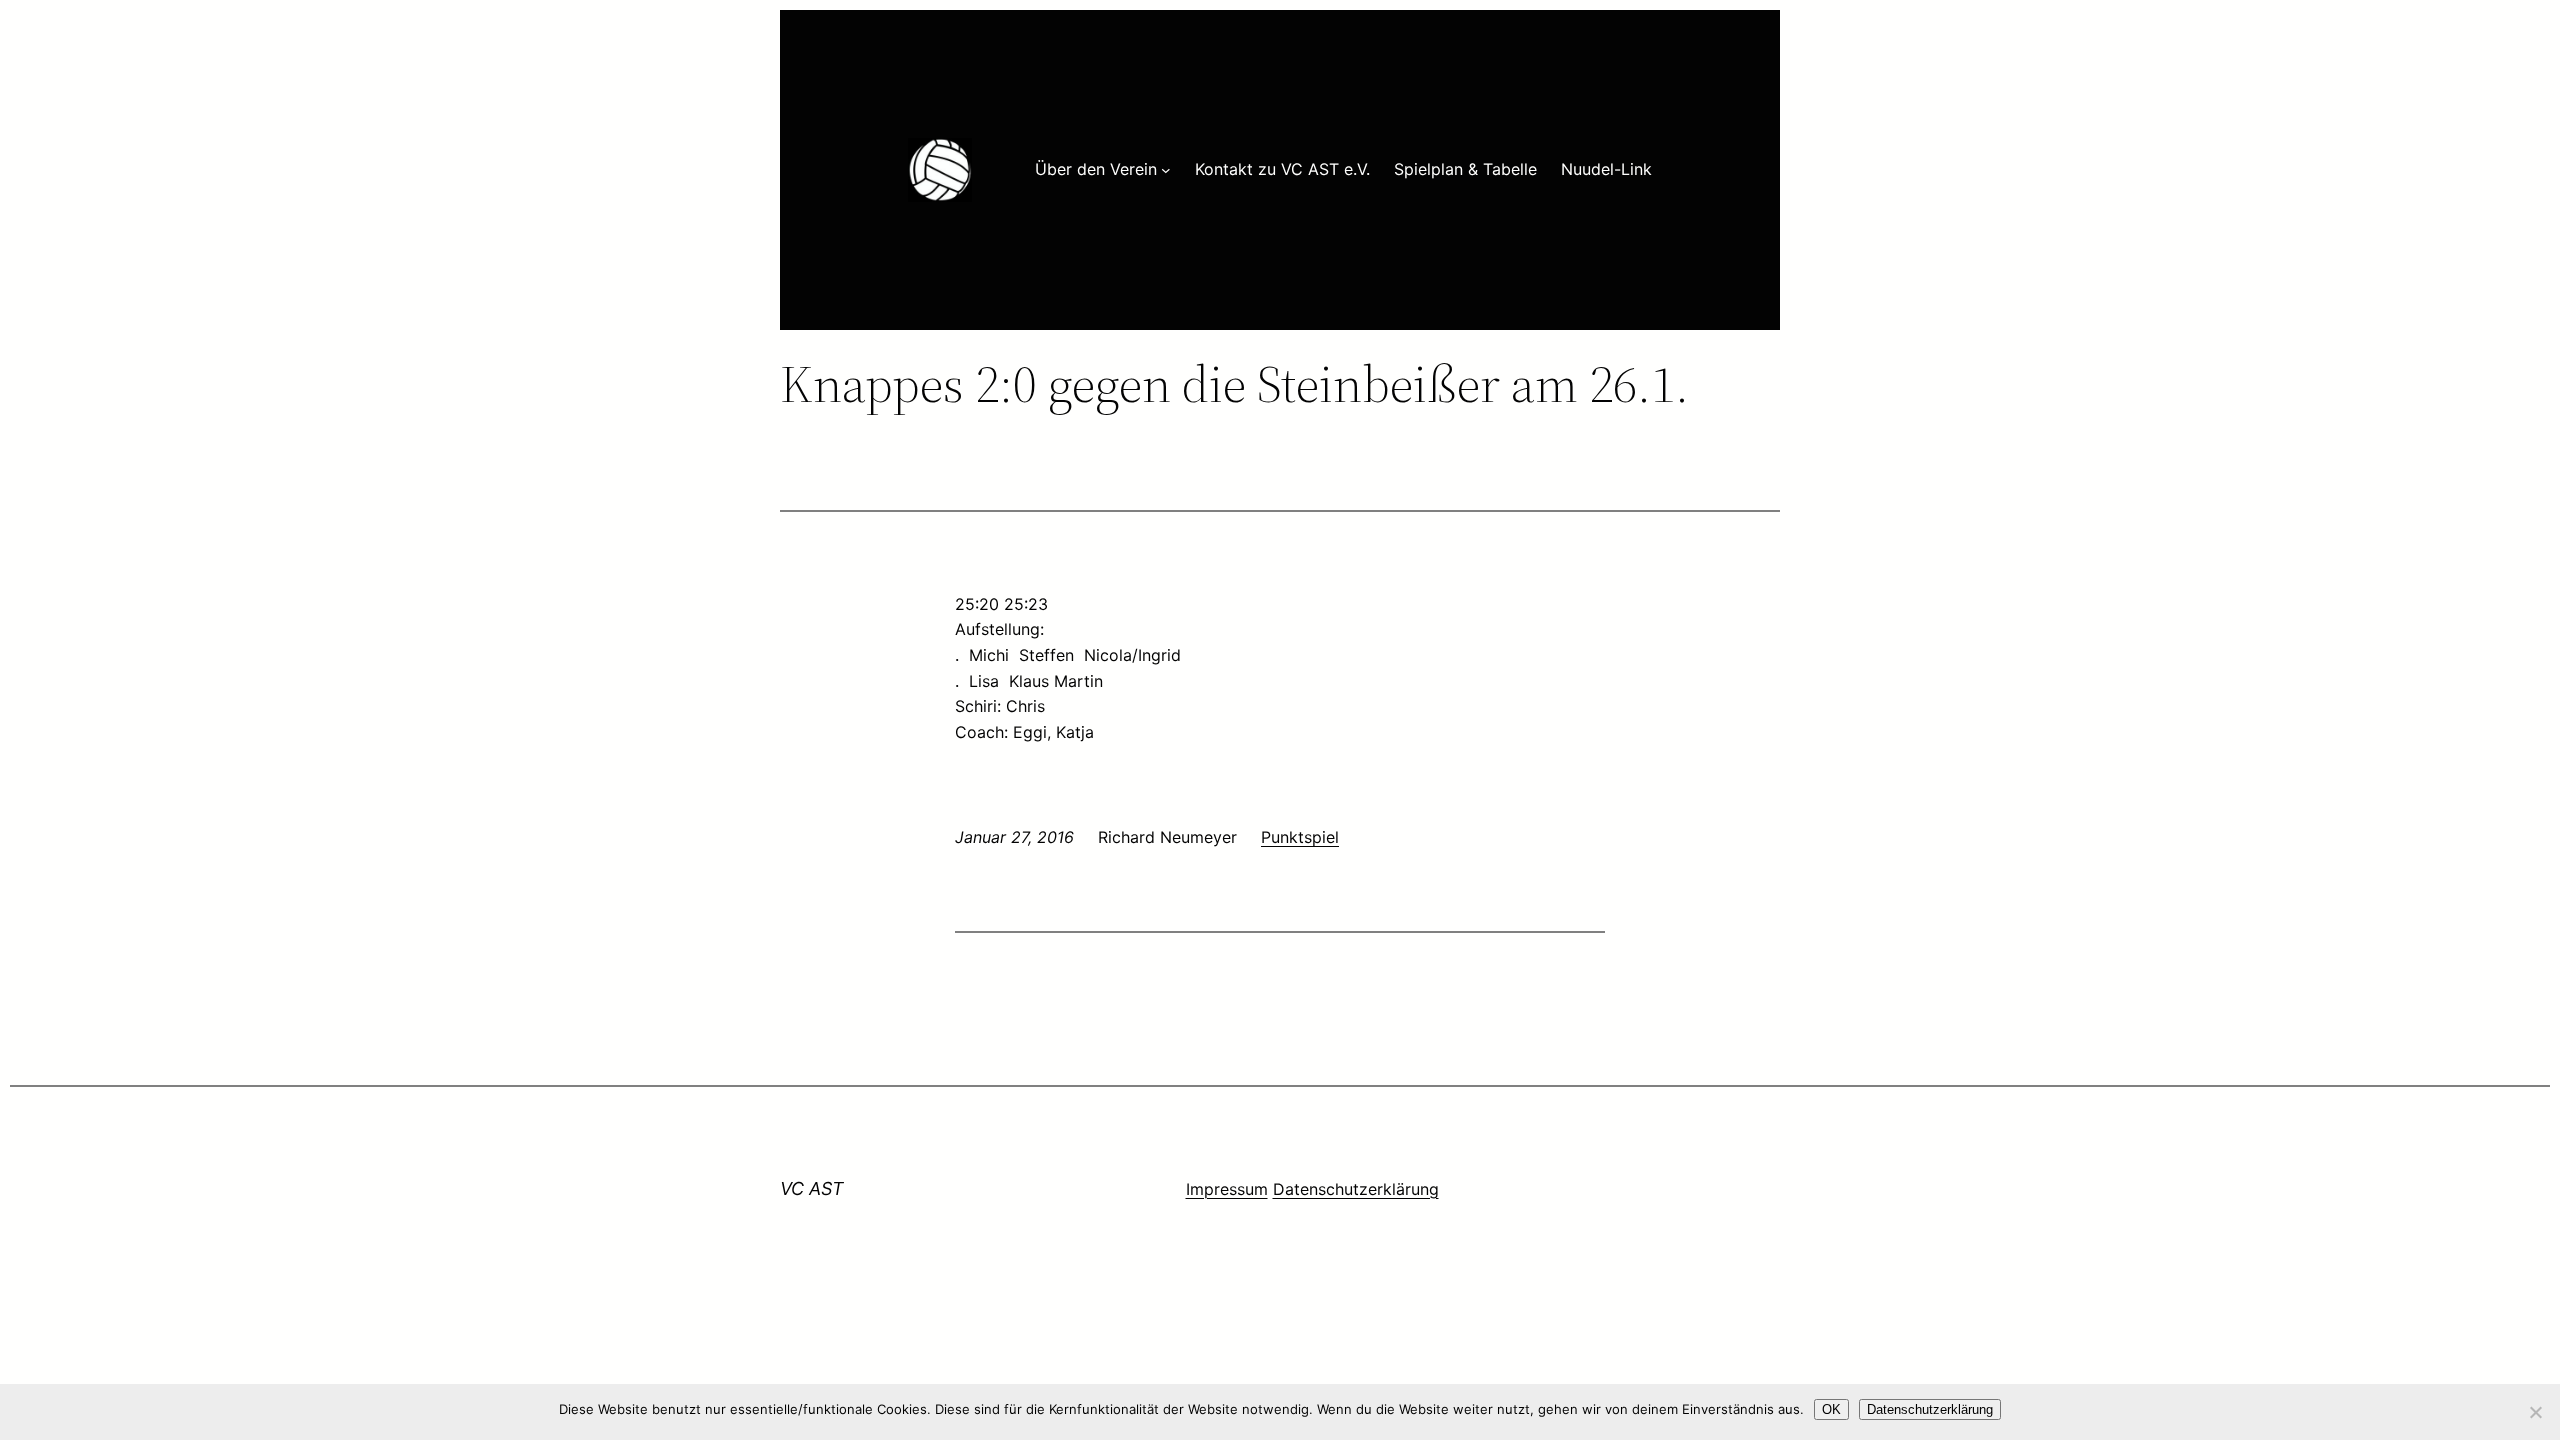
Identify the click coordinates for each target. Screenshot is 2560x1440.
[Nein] (2535, 1412)
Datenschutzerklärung (1356, 1189)
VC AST (812, 1188)
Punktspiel (1300, 837)
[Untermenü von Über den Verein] (1166, 170)
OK (1831, 1409)
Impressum (1227, 1189)
